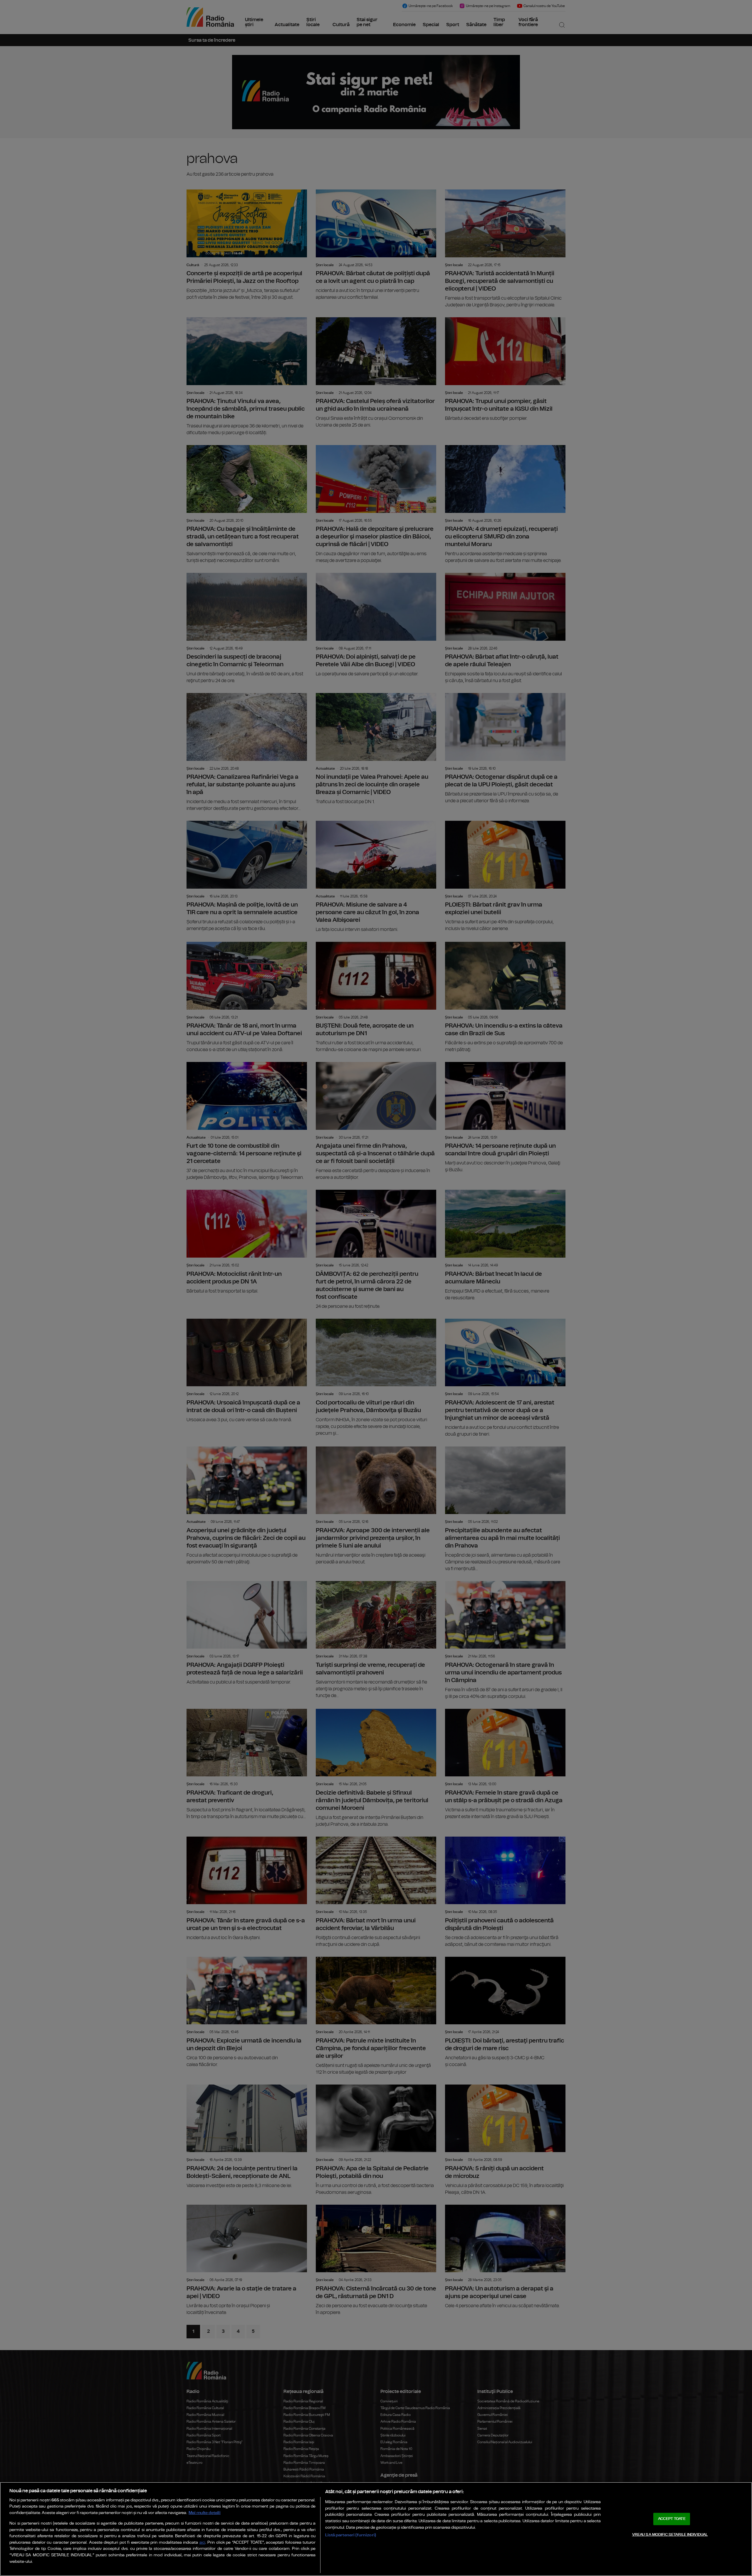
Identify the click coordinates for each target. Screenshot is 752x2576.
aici (202, 2543)
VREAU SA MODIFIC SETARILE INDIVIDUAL (670, 2534)
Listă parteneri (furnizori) (351, 2535)
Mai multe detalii (205, 2513)
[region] (376, 2529)
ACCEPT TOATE (672, 2519)
